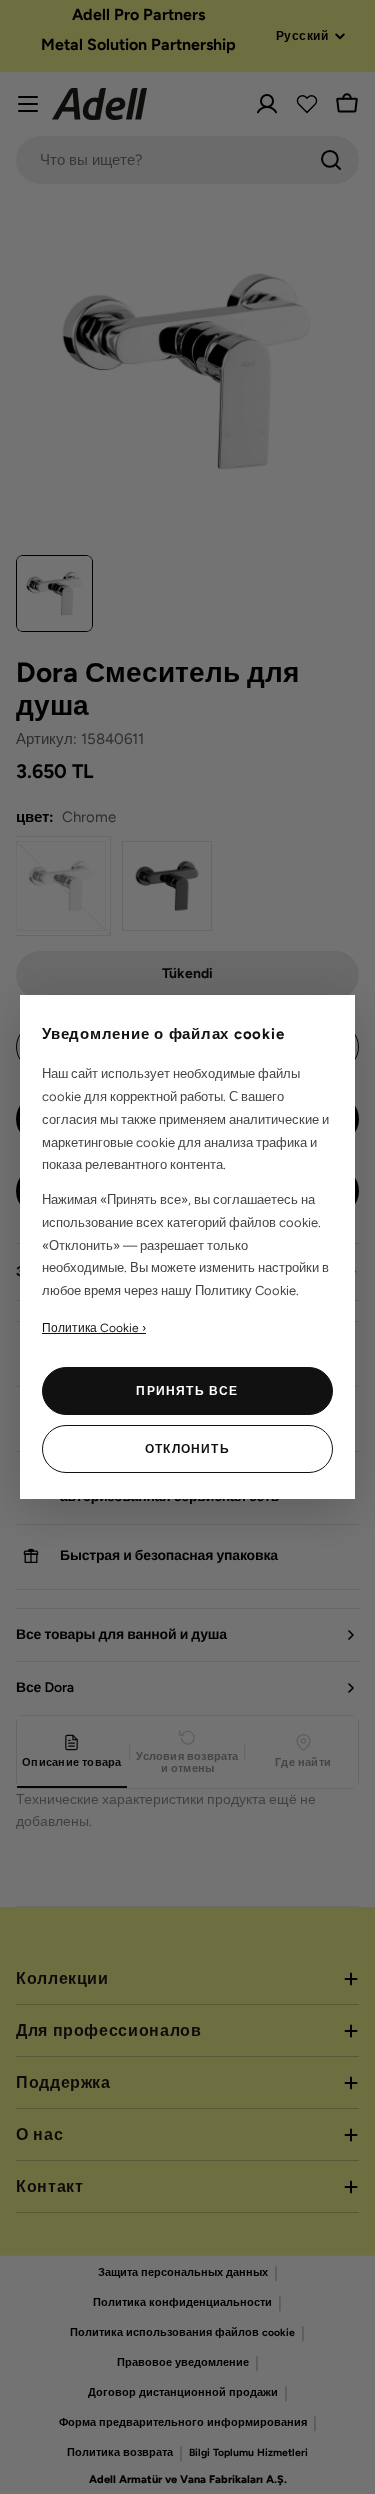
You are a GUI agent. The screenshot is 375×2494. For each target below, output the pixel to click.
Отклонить (187, 1449)
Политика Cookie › (94, 1328)
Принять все (187, 1391)
